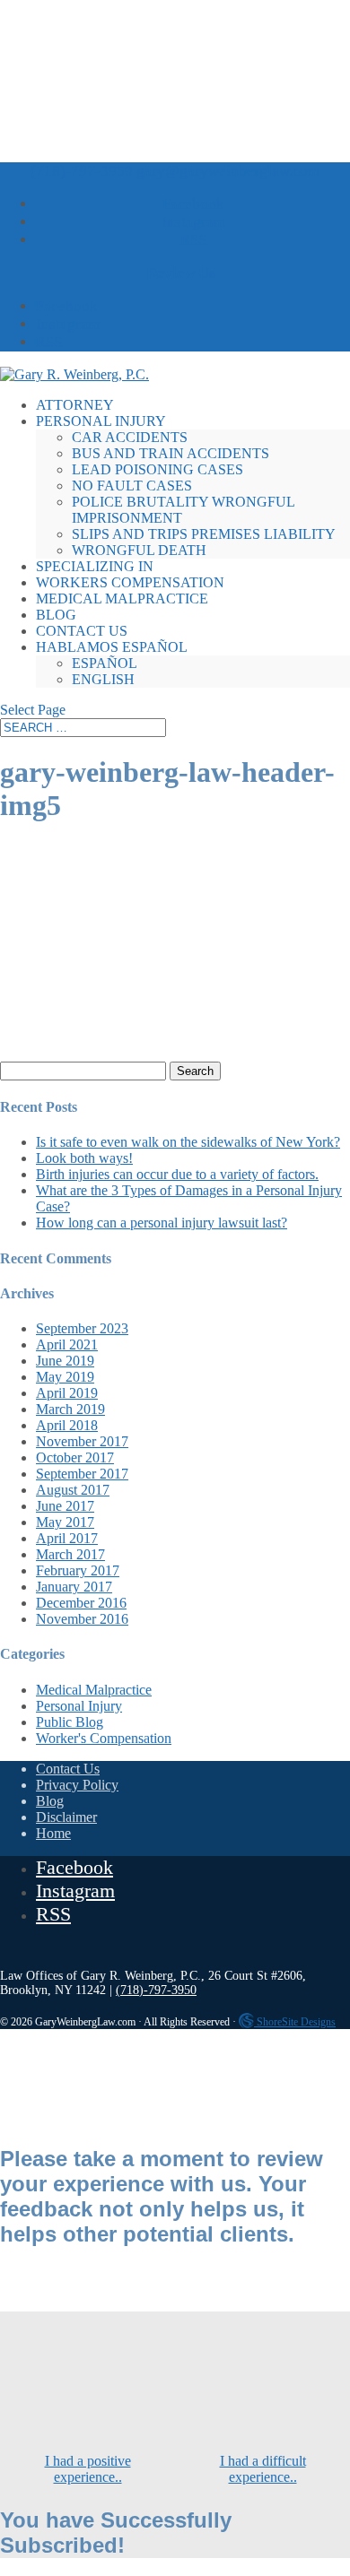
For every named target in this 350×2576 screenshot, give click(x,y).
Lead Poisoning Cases (157, 469)
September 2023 (82, 1328)
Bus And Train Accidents (171, 453)
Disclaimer (66, 1817)
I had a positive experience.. (88, 2469)
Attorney (75, 405)
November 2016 (82, 1619)
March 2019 (70, 1409)
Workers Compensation (130, 582)
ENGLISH (103, 679)
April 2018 (67, 1425)
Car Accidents (130, 437)
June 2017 (65, 1506)
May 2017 (65, 1522)
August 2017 (73, 1490)
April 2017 (67, 1538)
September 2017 (82, 1474)
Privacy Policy (77, 1785)
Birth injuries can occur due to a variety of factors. (177, 1174)
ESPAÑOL (105, 663)
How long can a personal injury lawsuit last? (162, 1223)
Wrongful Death (139, 550)
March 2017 (70, 1554)
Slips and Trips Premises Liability (204, 534)
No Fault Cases (132, 486)
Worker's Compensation (104, 1738)
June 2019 (65, 1361)
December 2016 (81, 1603)
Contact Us (82, 631)
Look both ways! (84, 1158)
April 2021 (67, 1344)
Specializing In (95, 566)
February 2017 (78, 1570)
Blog (56, 615)
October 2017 (75, 1457)
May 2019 (65, 1377)
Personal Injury (101, 421)
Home (53, 1833)
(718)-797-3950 (82, 171)
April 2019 (67, 1393)
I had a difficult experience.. (263, 2469)
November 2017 (82, 1441)
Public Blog (70, 1722)
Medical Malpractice (122, 598)
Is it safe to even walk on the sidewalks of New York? (188, 1142)
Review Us (181, 273)
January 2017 (74, 1587)
